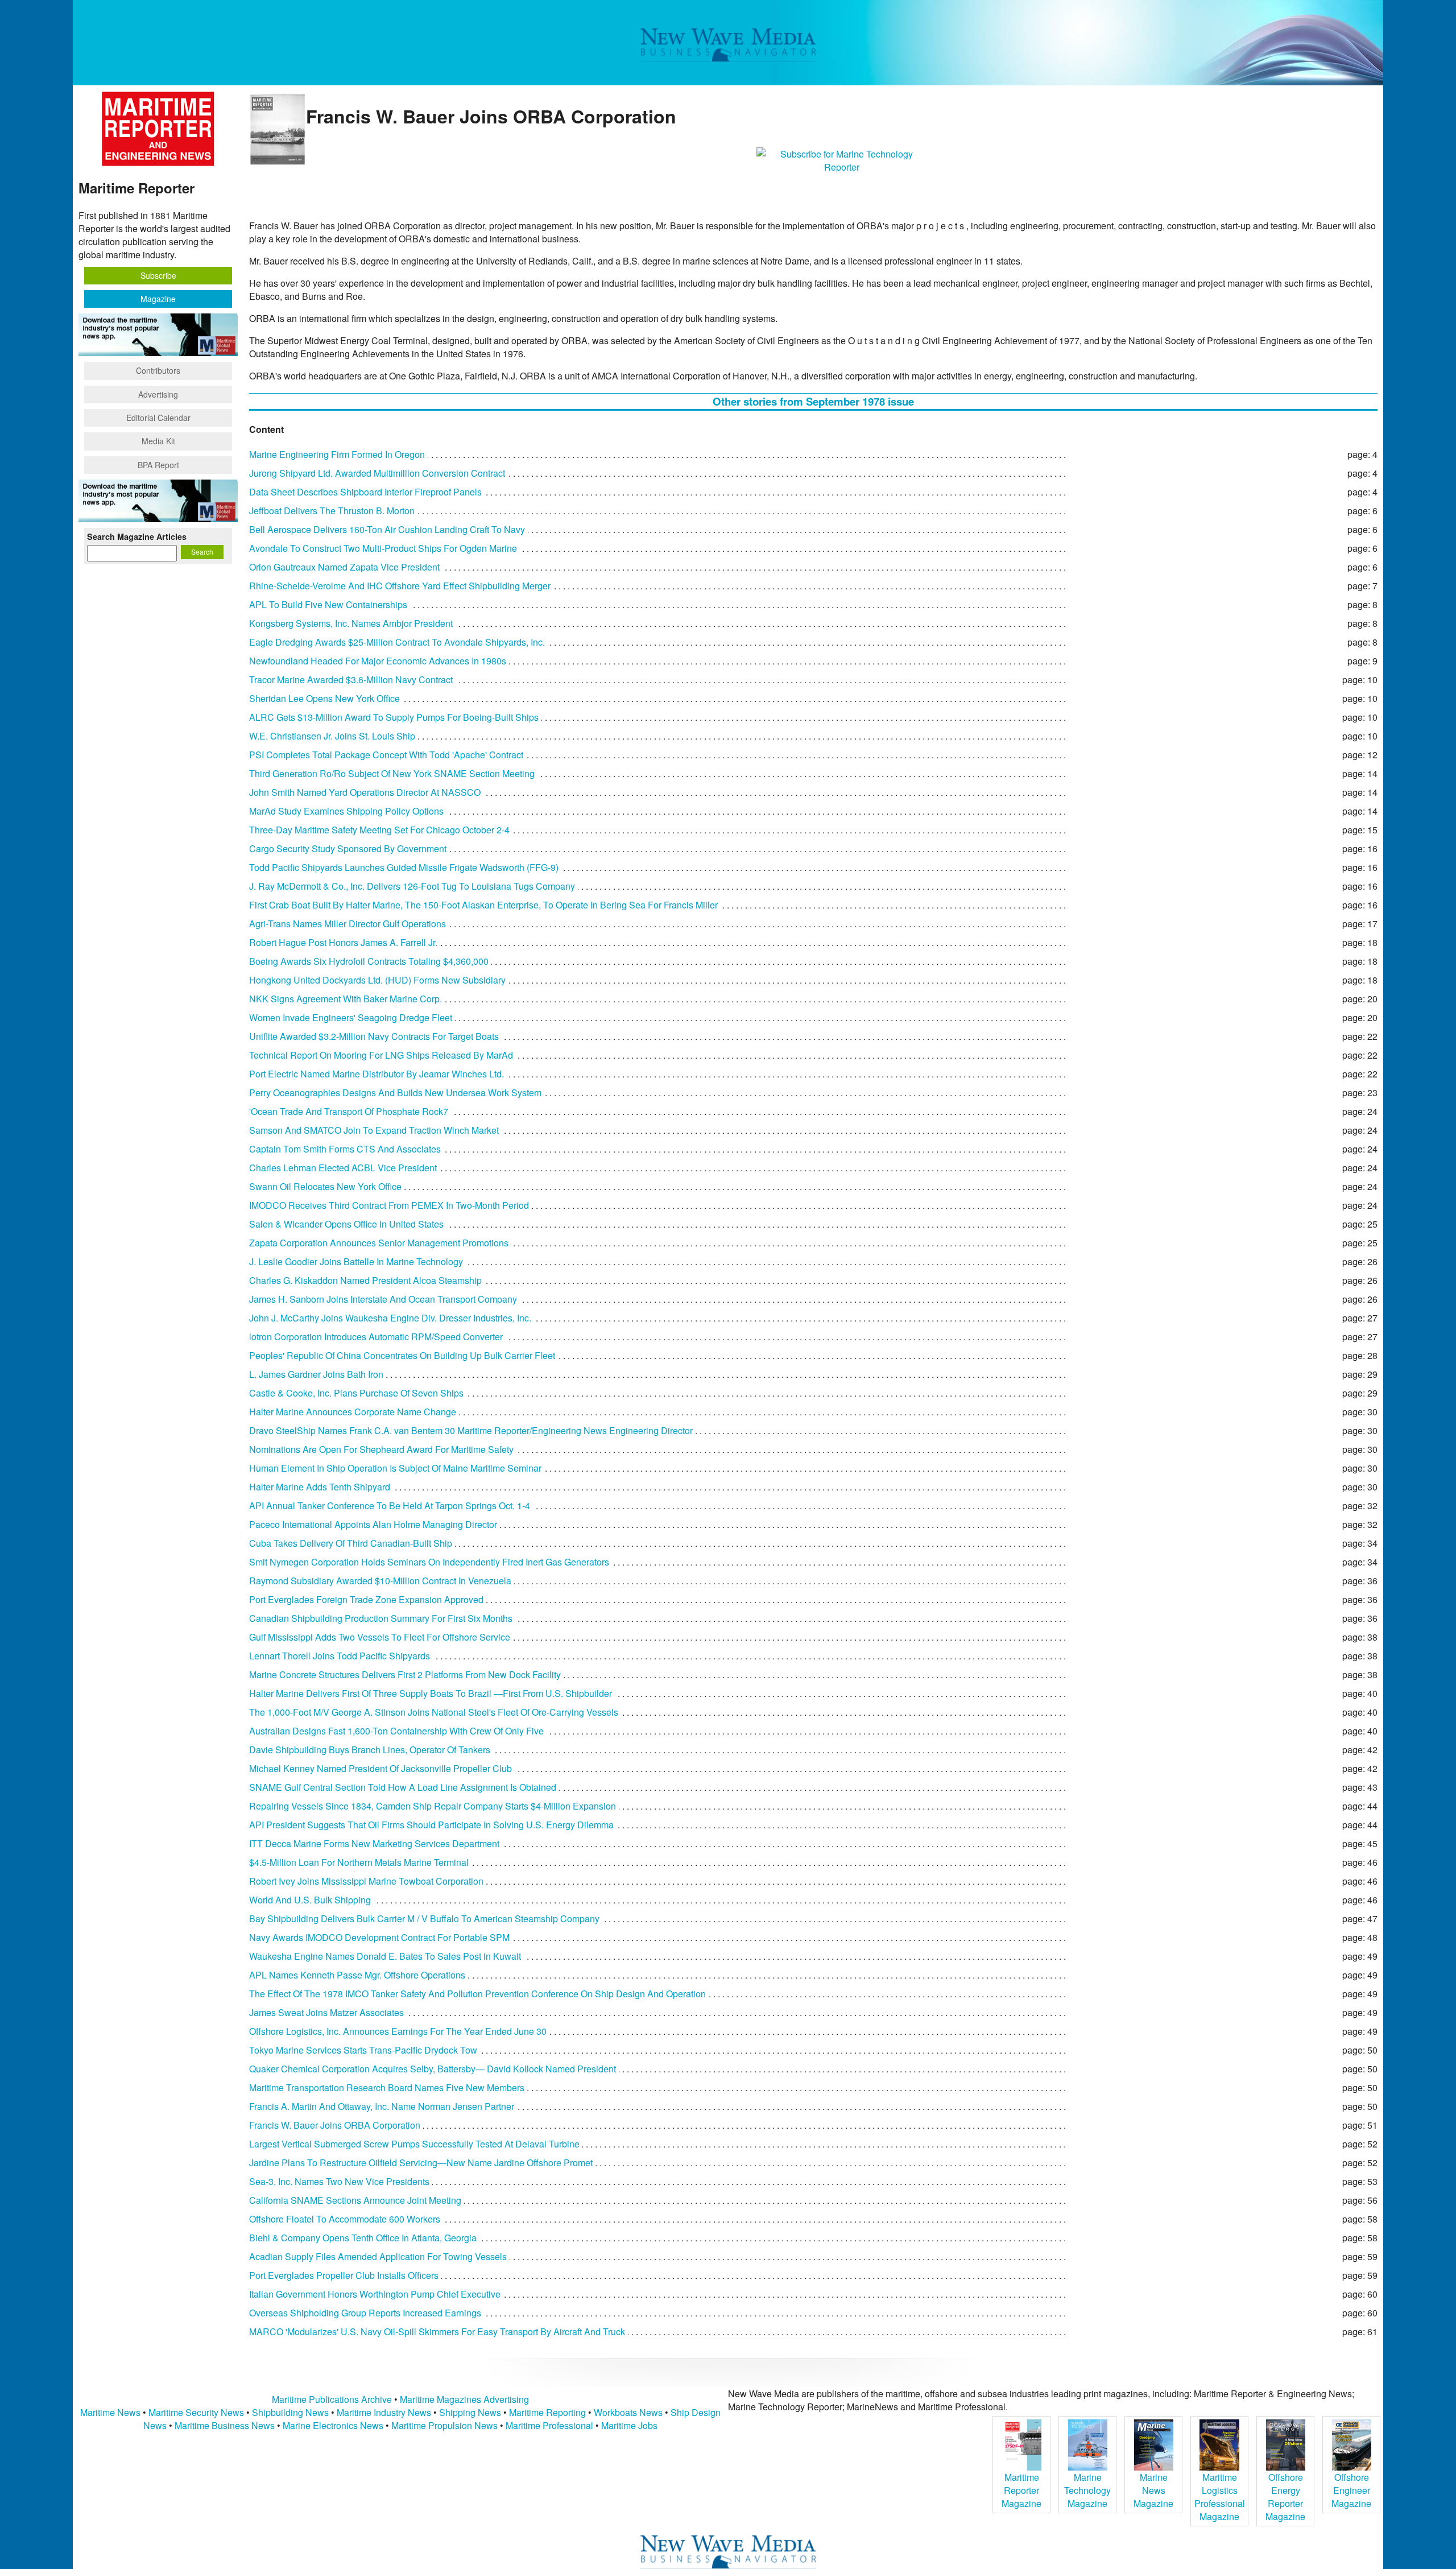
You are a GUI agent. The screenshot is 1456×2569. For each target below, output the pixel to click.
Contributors (158, 370)
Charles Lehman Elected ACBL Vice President (343, 1168)
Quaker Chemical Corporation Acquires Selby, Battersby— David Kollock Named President (433, 2069)
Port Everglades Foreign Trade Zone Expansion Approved (366, 1599)
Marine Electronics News (333, 2425)
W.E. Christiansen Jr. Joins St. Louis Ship (332, 736)
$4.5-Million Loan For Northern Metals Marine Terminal (359, 1862)
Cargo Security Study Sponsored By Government (348, 848)
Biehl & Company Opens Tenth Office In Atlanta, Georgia (363, 2238)
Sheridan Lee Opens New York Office (324, 698)
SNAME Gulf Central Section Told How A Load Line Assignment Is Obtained (403, 1787)
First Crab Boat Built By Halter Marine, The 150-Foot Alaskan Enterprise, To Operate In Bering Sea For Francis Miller (483, 905)
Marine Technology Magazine (1087, 2490)
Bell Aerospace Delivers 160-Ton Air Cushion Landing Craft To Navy (387, 529)
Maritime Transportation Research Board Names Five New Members (387, 2087)
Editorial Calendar (158, 418)
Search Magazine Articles (137, 536)
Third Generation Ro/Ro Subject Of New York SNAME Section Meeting (392, 773)
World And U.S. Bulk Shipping (310, 1900)
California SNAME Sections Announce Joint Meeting (355, 2200)
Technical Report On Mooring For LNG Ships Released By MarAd (381, 1055)
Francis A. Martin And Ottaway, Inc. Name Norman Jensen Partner (382, 2106)
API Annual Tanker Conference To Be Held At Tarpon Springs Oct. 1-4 (390, 1506)
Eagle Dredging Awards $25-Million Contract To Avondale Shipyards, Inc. (397, 642)
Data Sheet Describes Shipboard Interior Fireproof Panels (365, 492)
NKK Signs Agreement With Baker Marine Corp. (346, 999)
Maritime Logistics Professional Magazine (1220, 2497)
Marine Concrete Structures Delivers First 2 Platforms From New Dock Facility (405, 1674)
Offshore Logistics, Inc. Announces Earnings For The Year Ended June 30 (398, 2031)
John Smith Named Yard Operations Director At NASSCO (365, 792)
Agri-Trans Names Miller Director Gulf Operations (348, 924)
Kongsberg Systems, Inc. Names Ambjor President (351, 623)
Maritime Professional (549, 2425)
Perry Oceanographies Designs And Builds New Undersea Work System (395, 1093)
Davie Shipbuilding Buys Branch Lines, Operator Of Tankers (370, 1750)
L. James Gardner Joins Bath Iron (316, 1374)
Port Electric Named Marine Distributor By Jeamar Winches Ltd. (377, 1074)
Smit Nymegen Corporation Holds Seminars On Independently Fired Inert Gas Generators (429, 1562)
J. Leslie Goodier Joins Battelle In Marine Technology (356, 1261)
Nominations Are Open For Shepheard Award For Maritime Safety (381, 1449)
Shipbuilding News (290, 2412)
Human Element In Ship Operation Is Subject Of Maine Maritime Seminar (395, 1468)
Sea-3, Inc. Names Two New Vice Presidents (339, 2181)
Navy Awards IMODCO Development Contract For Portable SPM (379, 1937)
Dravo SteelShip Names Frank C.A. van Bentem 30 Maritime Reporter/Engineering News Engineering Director (471, 1430)
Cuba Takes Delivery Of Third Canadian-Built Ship (351, 1543)
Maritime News (110, 2412)
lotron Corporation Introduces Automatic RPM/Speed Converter (376, 1337)
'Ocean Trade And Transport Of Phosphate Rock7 (349, 1111)
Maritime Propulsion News (444, 2425)
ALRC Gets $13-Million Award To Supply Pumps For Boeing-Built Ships (394, 717)
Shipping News (470, 2412)
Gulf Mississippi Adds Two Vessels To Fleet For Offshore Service (380, 1637)
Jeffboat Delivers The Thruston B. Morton (332, 511)
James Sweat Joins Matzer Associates (326, 2012)
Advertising (158, 394)
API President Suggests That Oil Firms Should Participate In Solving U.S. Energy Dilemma (431, 1825)
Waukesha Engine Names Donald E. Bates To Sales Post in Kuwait (385, 1956)
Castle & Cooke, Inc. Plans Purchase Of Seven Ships (356, 1393)
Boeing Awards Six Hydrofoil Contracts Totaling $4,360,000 (369, 961)
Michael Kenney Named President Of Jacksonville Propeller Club (380, 1768)
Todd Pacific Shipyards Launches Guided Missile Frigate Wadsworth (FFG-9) (404, 867)
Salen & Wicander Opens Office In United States (346, 1224)
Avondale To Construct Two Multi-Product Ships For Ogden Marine (383, 548)
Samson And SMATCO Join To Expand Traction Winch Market (374, 1130)
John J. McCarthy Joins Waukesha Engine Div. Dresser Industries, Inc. (390, 1318)
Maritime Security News (196, 2412)
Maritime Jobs (629, 2425)
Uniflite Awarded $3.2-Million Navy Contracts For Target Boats (374, 1036)
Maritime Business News (226, 2425)
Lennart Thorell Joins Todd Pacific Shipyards (340, 1656)
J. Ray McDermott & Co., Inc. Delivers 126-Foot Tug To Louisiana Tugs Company (412, 886)
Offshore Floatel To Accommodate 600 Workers (345, 2219)
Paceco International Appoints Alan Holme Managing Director (373, 1524)
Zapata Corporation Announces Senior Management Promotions (379, 1243)
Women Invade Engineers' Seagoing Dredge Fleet (351, 1017)
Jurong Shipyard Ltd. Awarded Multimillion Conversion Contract (377, 473)
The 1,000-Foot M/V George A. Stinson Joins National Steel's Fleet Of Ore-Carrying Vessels (434, 1712)
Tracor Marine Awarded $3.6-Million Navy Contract (351, 680)
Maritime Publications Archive (332, 2399)
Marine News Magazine (1153, 2490)
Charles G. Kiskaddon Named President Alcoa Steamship (365, 1280)
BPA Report (158, 465)
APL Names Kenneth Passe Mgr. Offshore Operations (357, 1975)
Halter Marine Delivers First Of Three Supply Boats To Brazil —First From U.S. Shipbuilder (431, 1693)
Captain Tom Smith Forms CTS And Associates (345, 1149)
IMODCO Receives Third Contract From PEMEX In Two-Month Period (389, 1205)
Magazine (158, 299)
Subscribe (158, 275)
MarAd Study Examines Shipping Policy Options (346, 811)
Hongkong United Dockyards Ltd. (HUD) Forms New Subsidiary (377, 980)
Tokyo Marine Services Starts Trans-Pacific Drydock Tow (363, 2050)
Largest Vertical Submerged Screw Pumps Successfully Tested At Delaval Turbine (414, 2144)
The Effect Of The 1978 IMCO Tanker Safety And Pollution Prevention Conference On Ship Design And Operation (477, 1994)
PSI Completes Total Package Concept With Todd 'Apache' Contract (386, 755)
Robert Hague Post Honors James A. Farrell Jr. (343, 942)
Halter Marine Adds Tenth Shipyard (320, 1487)
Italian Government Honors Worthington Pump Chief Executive (375, 2294)
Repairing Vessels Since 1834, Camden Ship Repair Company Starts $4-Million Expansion (433, 1806)
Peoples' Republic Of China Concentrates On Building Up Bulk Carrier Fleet (402, 1355)
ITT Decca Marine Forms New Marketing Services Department (374, 1843)
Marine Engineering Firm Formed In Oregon (337, 454)
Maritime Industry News (384, 2412)
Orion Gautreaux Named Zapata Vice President (344, 567)
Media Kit (158, 441)
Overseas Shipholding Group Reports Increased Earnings (365, 2313)
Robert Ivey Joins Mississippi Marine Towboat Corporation (366, 1881)
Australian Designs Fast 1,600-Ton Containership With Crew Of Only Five (396, 1731)
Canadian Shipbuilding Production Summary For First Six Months (381, 1618)
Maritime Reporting (547, 2412)
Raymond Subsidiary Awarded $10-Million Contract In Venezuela (380, 1581)
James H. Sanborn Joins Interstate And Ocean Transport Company (383, 1299)
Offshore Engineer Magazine (1351, 2490)
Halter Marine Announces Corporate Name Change (353, 1412)
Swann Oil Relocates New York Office (325, 1186)
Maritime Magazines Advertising (464, 2399)
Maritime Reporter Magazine (1021, 2490)
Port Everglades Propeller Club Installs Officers (344, 2275)
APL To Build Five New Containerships (328, 604)
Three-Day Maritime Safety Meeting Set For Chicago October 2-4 (379, 830)
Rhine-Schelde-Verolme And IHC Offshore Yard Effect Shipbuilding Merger (400, 586)
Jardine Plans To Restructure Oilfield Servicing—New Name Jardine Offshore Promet (421, 2163)
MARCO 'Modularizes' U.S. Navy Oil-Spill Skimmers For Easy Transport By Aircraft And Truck (437, 2331)
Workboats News (628, 2412)
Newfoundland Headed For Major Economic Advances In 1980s (378, 661)
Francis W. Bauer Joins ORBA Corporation (335, 2125)
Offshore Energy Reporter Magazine (1285, 2497)
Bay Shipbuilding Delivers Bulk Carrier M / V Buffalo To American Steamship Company (424, 1919)
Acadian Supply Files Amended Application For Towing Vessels (378, 2256)
